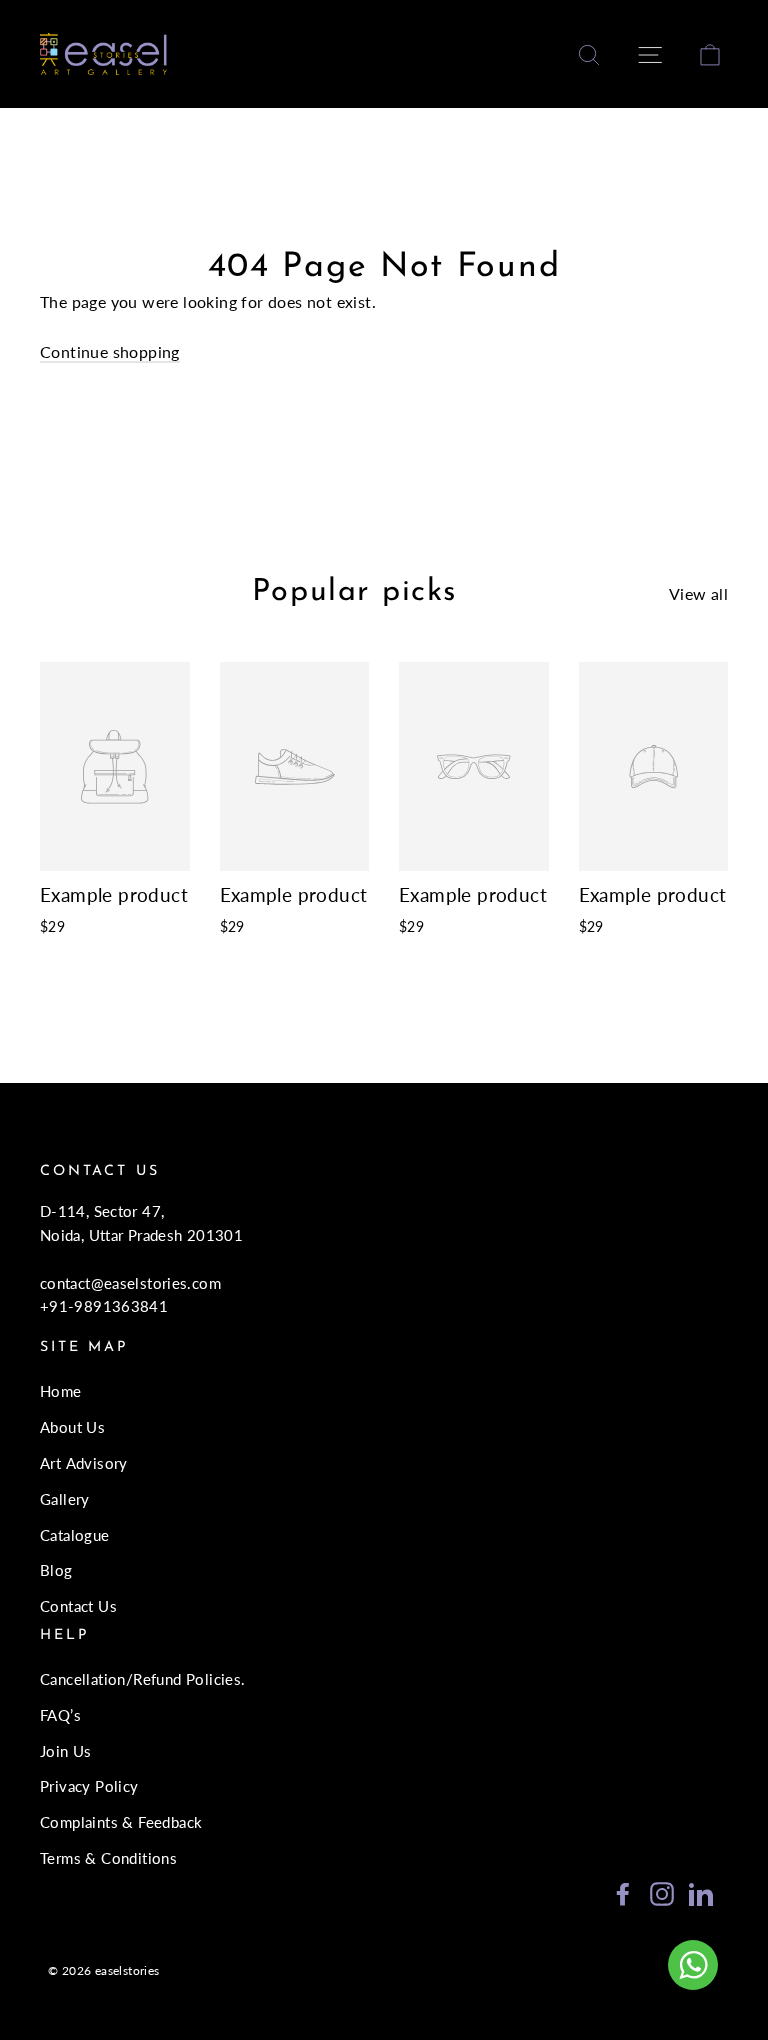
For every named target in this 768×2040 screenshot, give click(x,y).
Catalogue (75, 1535)
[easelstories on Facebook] (623, 1892)
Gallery (65, 1499)
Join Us (66, 1751)
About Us (72, 1427)
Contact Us (78, 1606)
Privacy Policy (89, 1786)
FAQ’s (60, 1715)
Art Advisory (84, 1463)
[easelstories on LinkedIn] (701, 1892)
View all (698, 593)
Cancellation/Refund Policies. (143, 1679)
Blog (56, 1570)
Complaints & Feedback (121, 1822)
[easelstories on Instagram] (662, 1892)
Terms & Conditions (108, 1858)
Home (61, 1391)
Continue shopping (110, 351)
